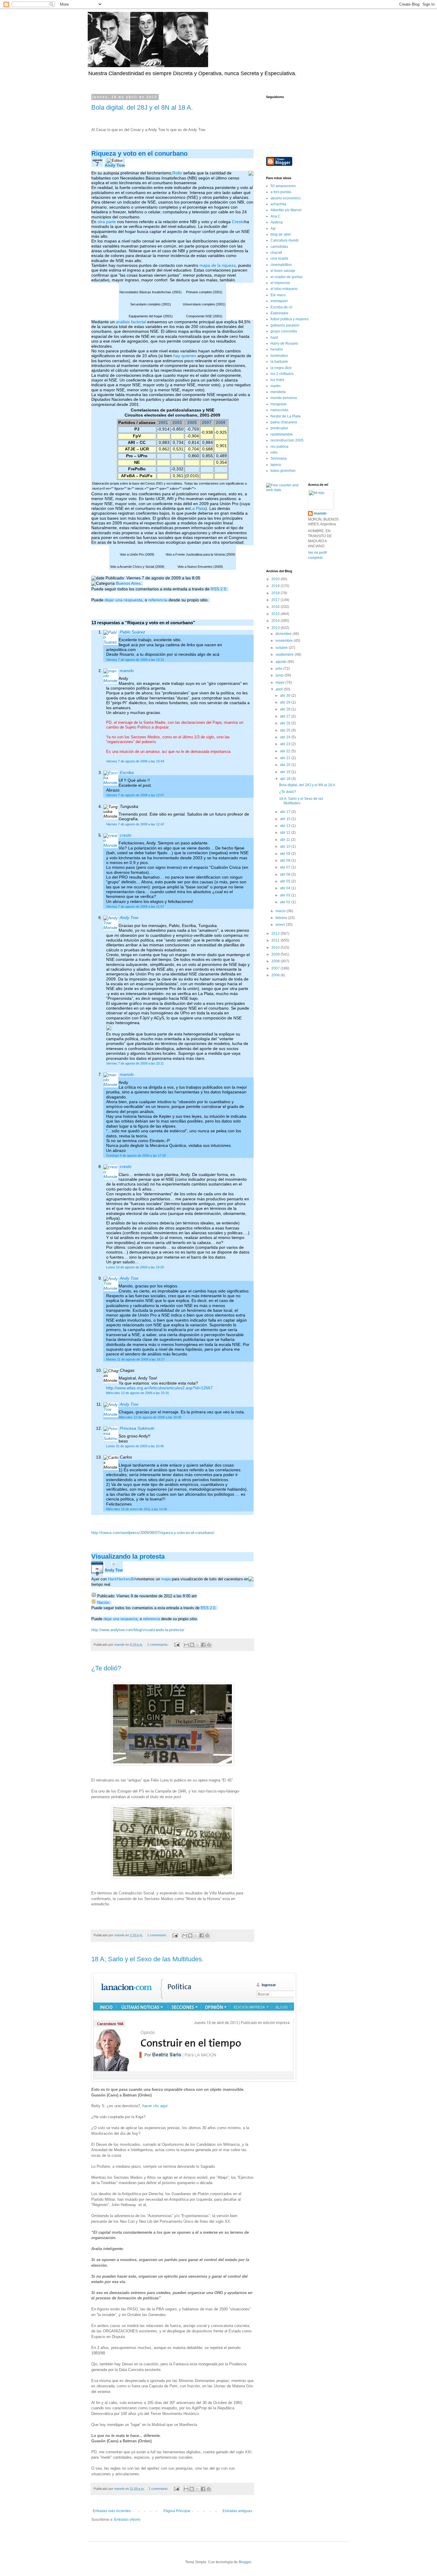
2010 (276, 948)
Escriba (127, 773)
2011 (276, 940)
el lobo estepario (284, 289)
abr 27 (286, 716)
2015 (276, 614)
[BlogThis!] (192, 1645)
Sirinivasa (279, 458)
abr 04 (286, 888)
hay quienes (185, 356)
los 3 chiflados (282, 374)
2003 (177, 423)
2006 (276, 975)
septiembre (285, 655)
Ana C (276, 216)
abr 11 (286, 840)
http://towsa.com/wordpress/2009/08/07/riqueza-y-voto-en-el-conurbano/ (153, 1533)
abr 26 (286, 723)
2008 (276, 961)
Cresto (238, 222)
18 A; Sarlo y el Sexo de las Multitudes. (147, 1959)
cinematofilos (281, 265)
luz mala (277, 380)
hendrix (277, 349)
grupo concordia (284, 331)
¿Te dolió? (106, 1668)
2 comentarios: (158, 1645)
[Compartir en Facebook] (203, 1645)
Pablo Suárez (132, 632)
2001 (163, 423)
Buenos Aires (128, 583)
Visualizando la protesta (128, 1556)
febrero (282, 918)
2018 (276, 593)
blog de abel (281, 234)
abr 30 (286, 696)
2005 (192, 423)
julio (279, 669)
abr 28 (286, 709)
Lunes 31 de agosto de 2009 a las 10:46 (135, 1446)
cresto (126, 835)
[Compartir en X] (198, 1645)
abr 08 (286, 860)
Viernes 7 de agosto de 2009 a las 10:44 (135, 761)
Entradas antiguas (237, 2511)
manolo (127, 671)
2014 (276, 621)
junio (280, 675)
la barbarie (279, 362)
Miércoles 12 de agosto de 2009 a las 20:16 (137, 1393)
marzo (281, 911)
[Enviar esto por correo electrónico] (186, 1645)
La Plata (198, 509)
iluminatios (279, 356)
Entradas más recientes (112, 2511)
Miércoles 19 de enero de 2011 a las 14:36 (137, 1509)
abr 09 (286, 854)
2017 (276, 600)
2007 (207, 423)
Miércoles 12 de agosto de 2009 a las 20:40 (150, 1417)
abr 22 (286, 751)
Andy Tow (115, 165)
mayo (280, 682)
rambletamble (282, 434)
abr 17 (286, 812)
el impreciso (280, 283)
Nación (103, 1602)
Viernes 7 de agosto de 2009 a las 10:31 (135, 660)
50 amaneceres (283, 186)
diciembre (284, 634)
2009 (221, 423)
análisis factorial (131, 322)
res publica (279, 447)
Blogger (245, 2562)
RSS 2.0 (218, 589)
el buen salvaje (283, 271)
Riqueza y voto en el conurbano (139, 153)
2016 (276, 607)
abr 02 (286, 902)
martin (276, 386)
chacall (276, 253)
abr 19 (286, 772)
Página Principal (177, 2511)
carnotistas (279, 247)
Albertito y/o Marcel (286, 210)
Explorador (279, 313)
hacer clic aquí (155, 2106)
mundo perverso (284, 398)
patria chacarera (284, 422)
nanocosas (279, 410)
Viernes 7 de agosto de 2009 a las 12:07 (135, 795)
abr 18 (286, 779)
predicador (279, 428)
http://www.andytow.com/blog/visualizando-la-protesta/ (138, 1630)
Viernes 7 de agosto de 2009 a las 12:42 (135, 824)
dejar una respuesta (124, 600)
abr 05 (286, 881)
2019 (276, 586)
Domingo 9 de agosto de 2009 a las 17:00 (136, 1155)
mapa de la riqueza (218, 265)
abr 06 (286, 874)
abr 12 (286, 833)
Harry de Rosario (284, 343)
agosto (282, 662)
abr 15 (286, 819)
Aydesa (277, 222)
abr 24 (286, 737)
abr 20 (286, 765)
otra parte (107, 222)
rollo (274, 453)
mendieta (278, 392)
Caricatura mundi (284, 240)
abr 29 (286, 702)
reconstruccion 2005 (287, 440)
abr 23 (286, 744)
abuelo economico (286, 198)
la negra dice (281, 368)
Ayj (273, 228)
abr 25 (286, 730)
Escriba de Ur (282, 307)
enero (281, 925)
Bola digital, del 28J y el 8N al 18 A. (142, 107)
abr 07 (286, 867)
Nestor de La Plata (286, 416)
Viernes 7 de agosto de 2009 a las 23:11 (135, 1063)
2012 (276, 934)
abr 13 (286, 826)
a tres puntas (281, 192)
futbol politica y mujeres (290, 319)
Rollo (177, 173)
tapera (276, 465)
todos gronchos (283, 471)
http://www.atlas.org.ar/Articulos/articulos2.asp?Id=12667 (159, 1388)
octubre (282, 648)
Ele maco (278, 295)
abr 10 (286, 846)
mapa (166, 1579)
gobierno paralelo (285, 325)
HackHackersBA (122, 1579)
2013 (276, 628)
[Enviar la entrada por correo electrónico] (177, 1645)
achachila (278, 204)
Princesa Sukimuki (137, 1428)
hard (274, 338)
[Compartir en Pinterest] (209, 1645)
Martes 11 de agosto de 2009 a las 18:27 (135, 1359)
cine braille (279, 258)
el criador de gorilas (287, 277)
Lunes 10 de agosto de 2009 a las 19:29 (135, 1267)
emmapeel (279, 301)
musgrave (279, 404)
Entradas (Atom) (127, 2520)
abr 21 (286, 758)
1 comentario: (157, 1935)
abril (280, 689)
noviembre (285, 641)
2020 (276, 579)
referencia (158, 600)
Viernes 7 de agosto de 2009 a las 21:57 (135, 907)
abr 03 (286, 895)
